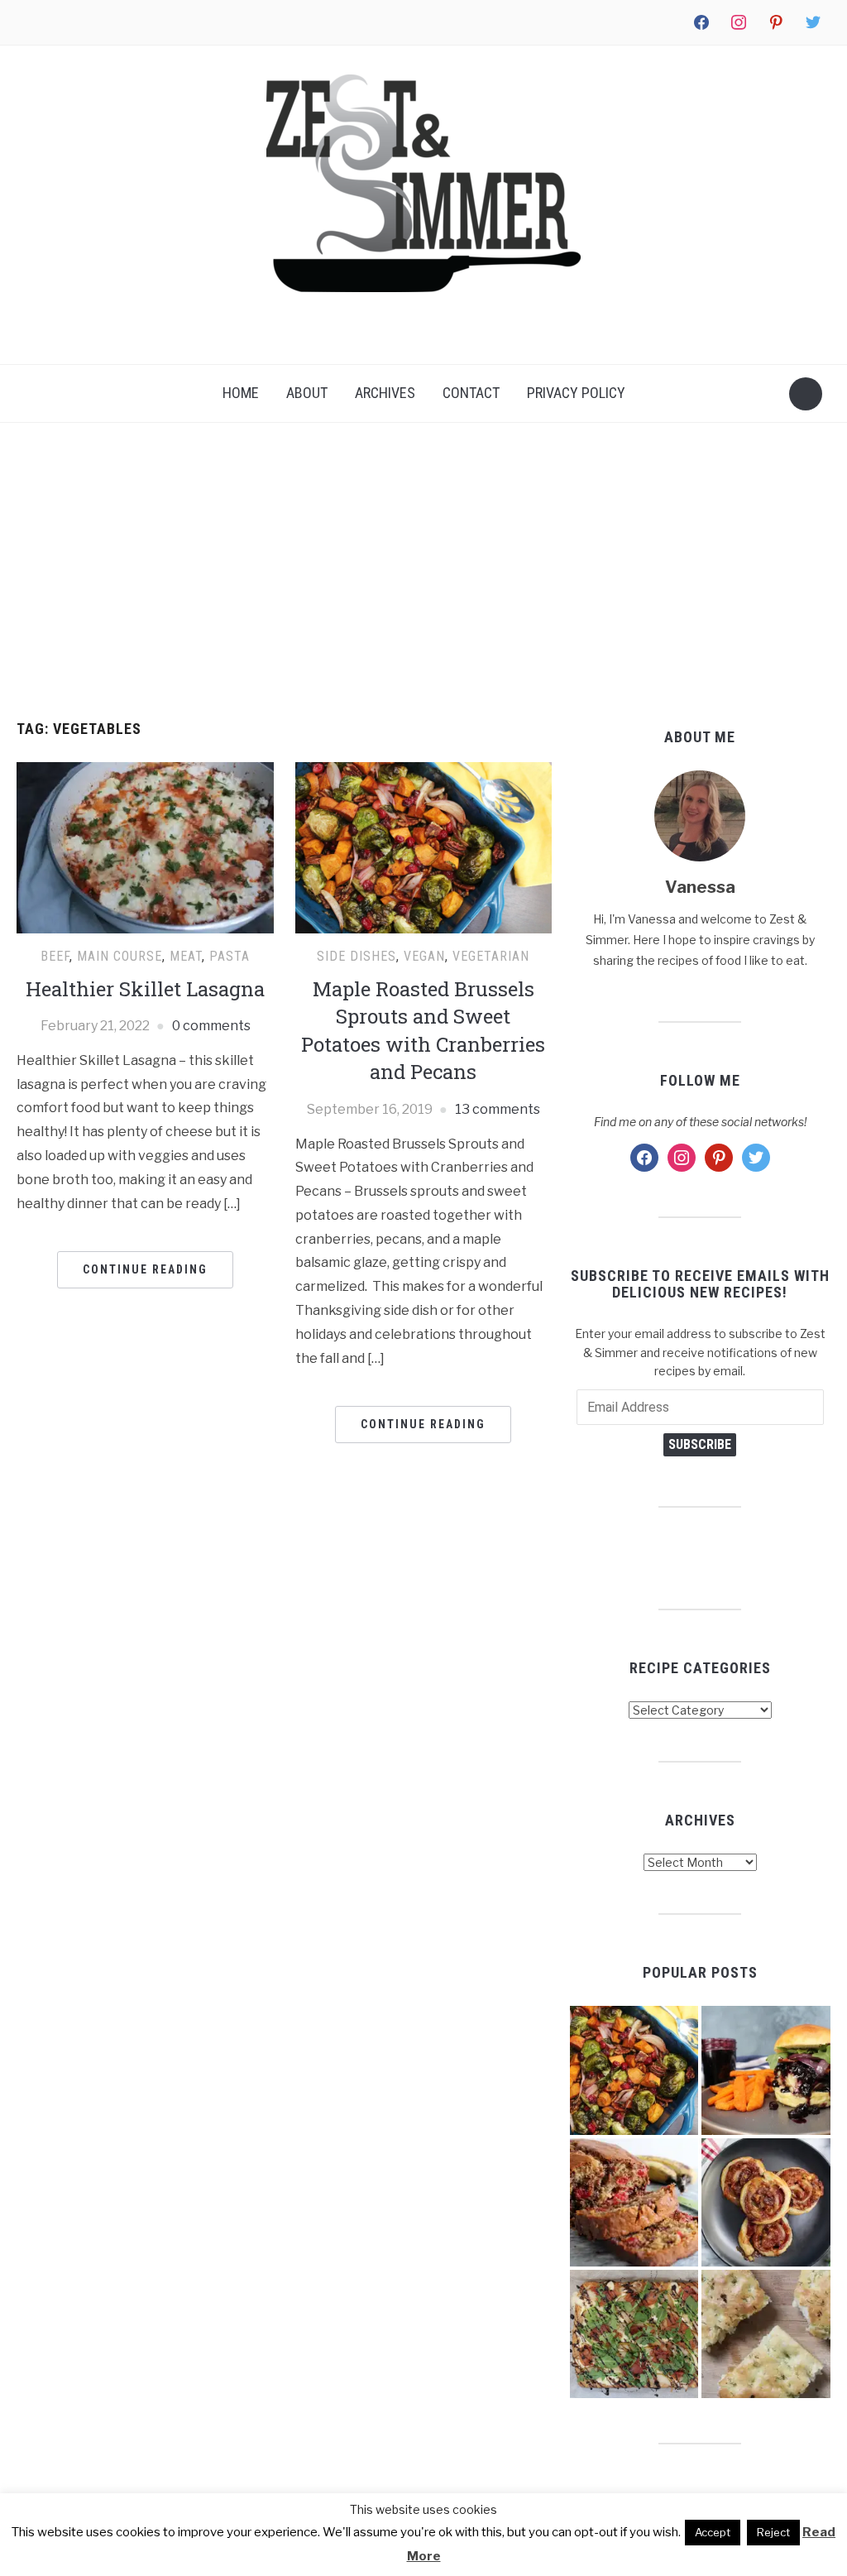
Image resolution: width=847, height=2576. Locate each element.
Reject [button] (773, 2532)
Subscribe (700, 1444)
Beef (55, 956)
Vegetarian (491, 956)
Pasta (230, 956)
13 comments (498, 1109)
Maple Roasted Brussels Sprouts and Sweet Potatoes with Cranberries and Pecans (423, 1031)
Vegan (424, 956)
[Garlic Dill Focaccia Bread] (766, 2334)
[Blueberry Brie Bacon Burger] (766, 2070)
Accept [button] (713, 2532)
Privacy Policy (576, 393)
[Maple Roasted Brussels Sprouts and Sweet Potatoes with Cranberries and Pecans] (423, 847)
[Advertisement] (423, 572)
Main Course (120, 956)
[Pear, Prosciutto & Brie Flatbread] (634, 2334)
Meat (186, 956)
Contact (471, 393)
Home (241, 393)
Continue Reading (145, 1269)
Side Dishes (357, 956)
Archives (385, 393)
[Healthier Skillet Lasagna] (145, 847)
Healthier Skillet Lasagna (145, 989)
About (307, 393)
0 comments (211, 1026)
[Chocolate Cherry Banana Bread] (634, 2202)
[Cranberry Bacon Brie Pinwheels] (766, 2202)
